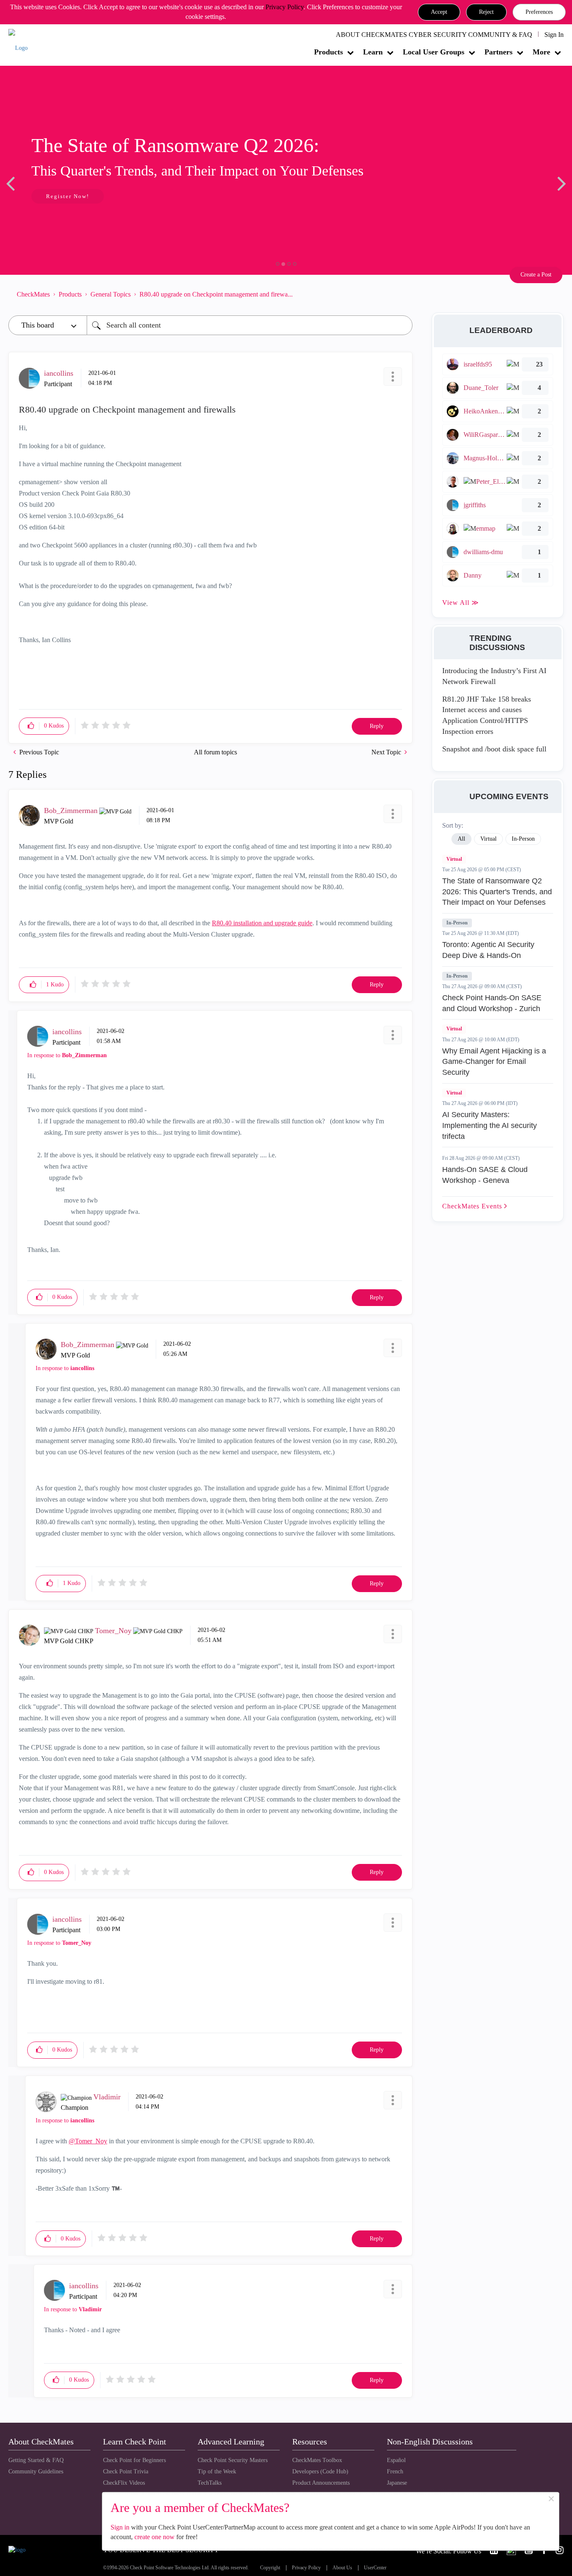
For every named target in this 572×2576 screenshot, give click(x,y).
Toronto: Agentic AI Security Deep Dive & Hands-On (488, 950)
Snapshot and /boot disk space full (494, 749)
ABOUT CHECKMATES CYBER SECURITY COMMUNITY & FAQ (434, 35)
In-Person (457, 923)
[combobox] (250, 325)
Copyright (270, 2568)
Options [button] (402, 294)
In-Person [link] (523, 839)
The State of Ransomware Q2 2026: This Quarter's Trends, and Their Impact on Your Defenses (497, 892)
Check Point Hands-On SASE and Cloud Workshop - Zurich (492, 1003)
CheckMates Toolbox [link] (317, 2460)
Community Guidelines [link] (36, 2471)
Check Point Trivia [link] (126, 2471)
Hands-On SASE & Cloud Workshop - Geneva (485, 1175)
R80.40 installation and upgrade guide (262, 923)
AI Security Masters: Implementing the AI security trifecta (490, 1125)
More (541, 52)
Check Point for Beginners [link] (134, 2460)
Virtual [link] (488, 839)
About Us (342, 2568)
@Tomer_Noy (88, 2141)
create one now (155, 2537)
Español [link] (396, 2460)
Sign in (120, 2527)
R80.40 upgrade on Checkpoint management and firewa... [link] (216, 294)
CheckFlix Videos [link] (124, 2483)
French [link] (395, 2471)
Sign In (554, 35)
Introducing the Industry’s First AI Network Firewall (494, 676)
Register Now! (68, 196)
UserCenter (375, 2568)
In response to (67, 1055)
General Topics (111, 294)
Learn (373, 52)
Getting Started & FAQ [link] (36, 2460)
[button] (439, 12)
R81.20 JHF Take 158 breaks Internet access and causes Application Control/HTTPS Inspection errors (487, 715)
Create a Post (536, 275)
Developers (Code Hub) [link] (320, 2471)
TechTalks (210, 2483)
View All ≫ (461, 603)
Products (329, 52)
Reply (377, 726)
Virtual (454, 859)
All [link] (461, 839)
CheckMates (33, 294)
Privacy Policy (285, 7)
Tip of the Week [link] (217, 2471)
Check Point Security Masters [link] (233, 2460)
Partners (499, 52)
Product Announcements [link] (321, 2483)
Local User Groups (434, 52)
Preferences (539, 12)
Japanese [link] (397, 2483)
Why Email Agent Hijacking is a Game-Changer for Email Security (494, 1062)
